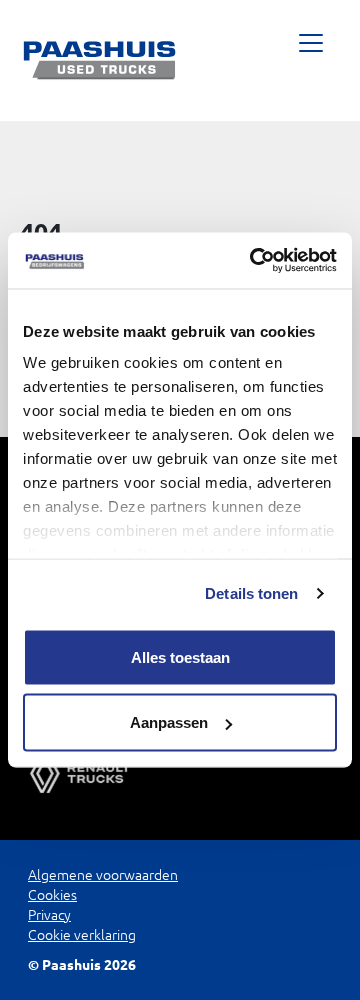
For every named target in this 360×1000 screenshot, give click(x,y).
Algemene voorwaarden (103, 875)
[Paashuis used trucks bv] (100, 60)
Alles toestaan (180, 656)
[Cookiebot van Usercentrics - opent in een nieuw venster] (254, 261)
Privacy (49, 915)
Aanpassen (169, 722)
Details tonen (251, 593)
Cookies (52, 895)
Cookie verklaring (82, 935)
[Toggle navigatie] (310, 60)
